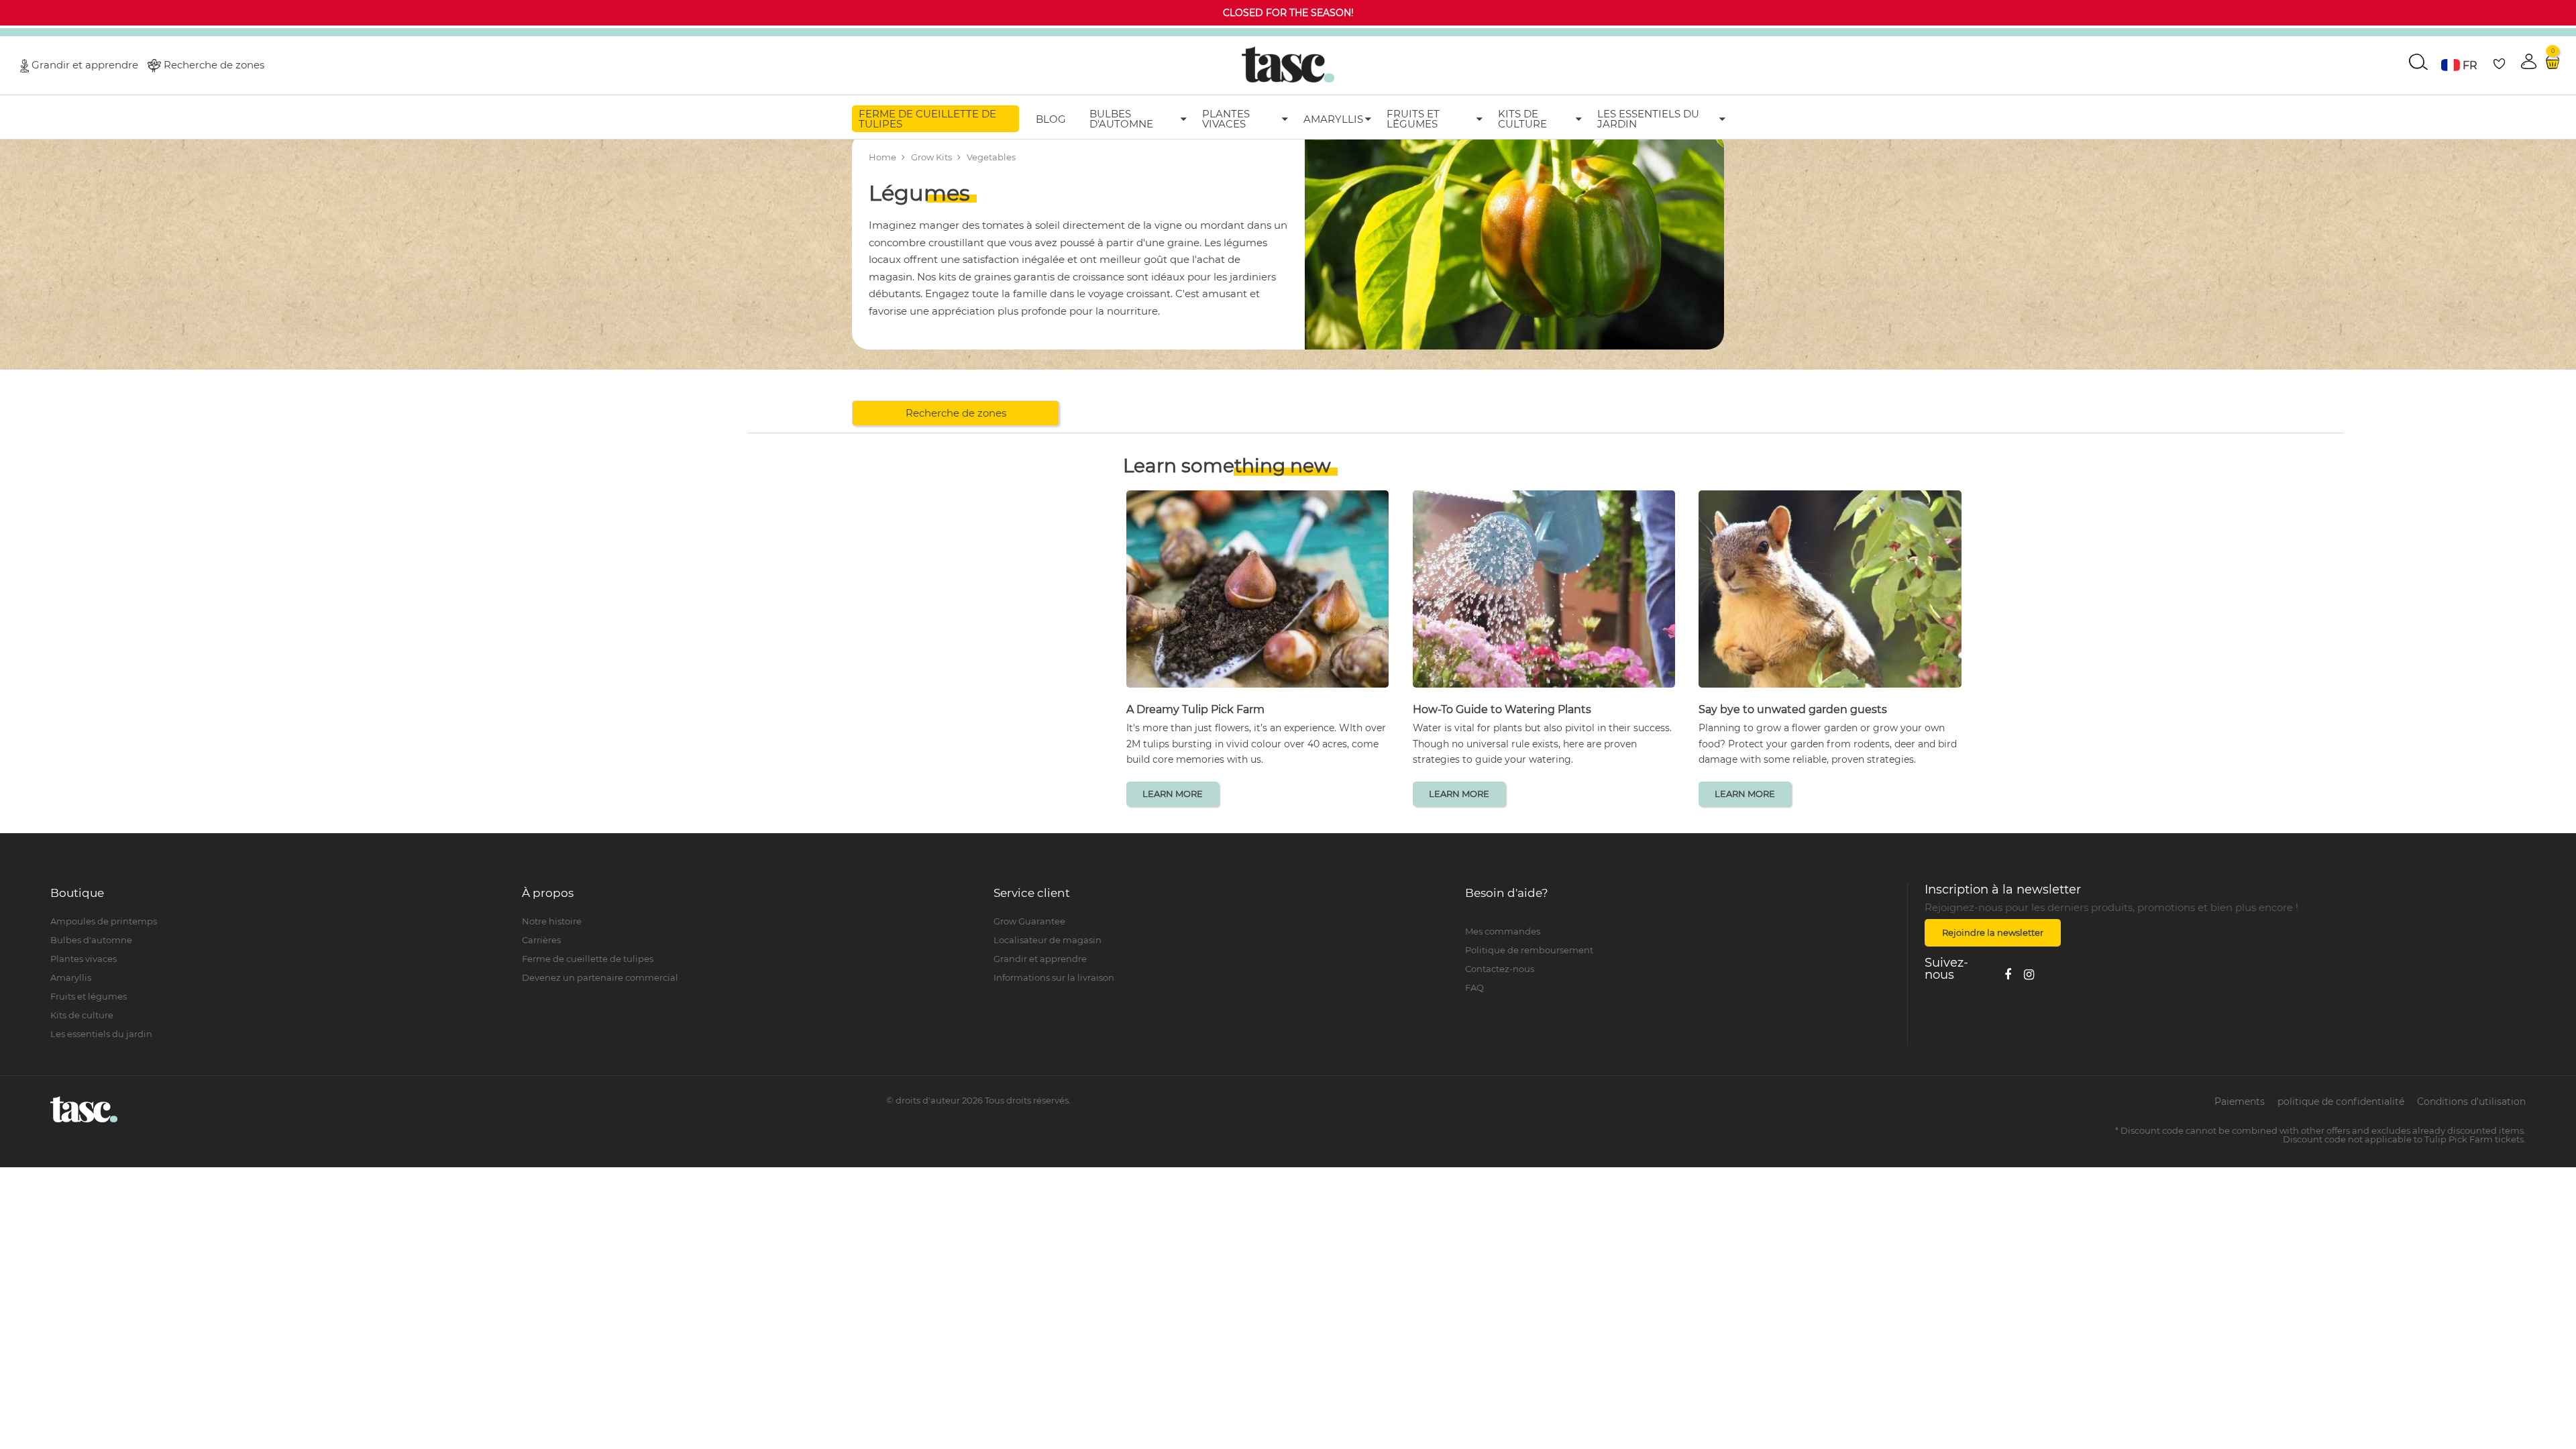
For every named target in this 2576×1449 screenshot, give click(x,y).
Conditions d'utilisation (2471, 1102)
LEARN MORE (1173, 794)
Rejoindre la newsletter (1993, 932)
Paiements (2240, 1102)
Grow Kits (931, 157)
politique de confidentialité (2341, 1102)
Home (882, 157)
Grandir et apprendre (85, 64)
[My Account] (1686, 917)
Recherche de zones (214, 64)
